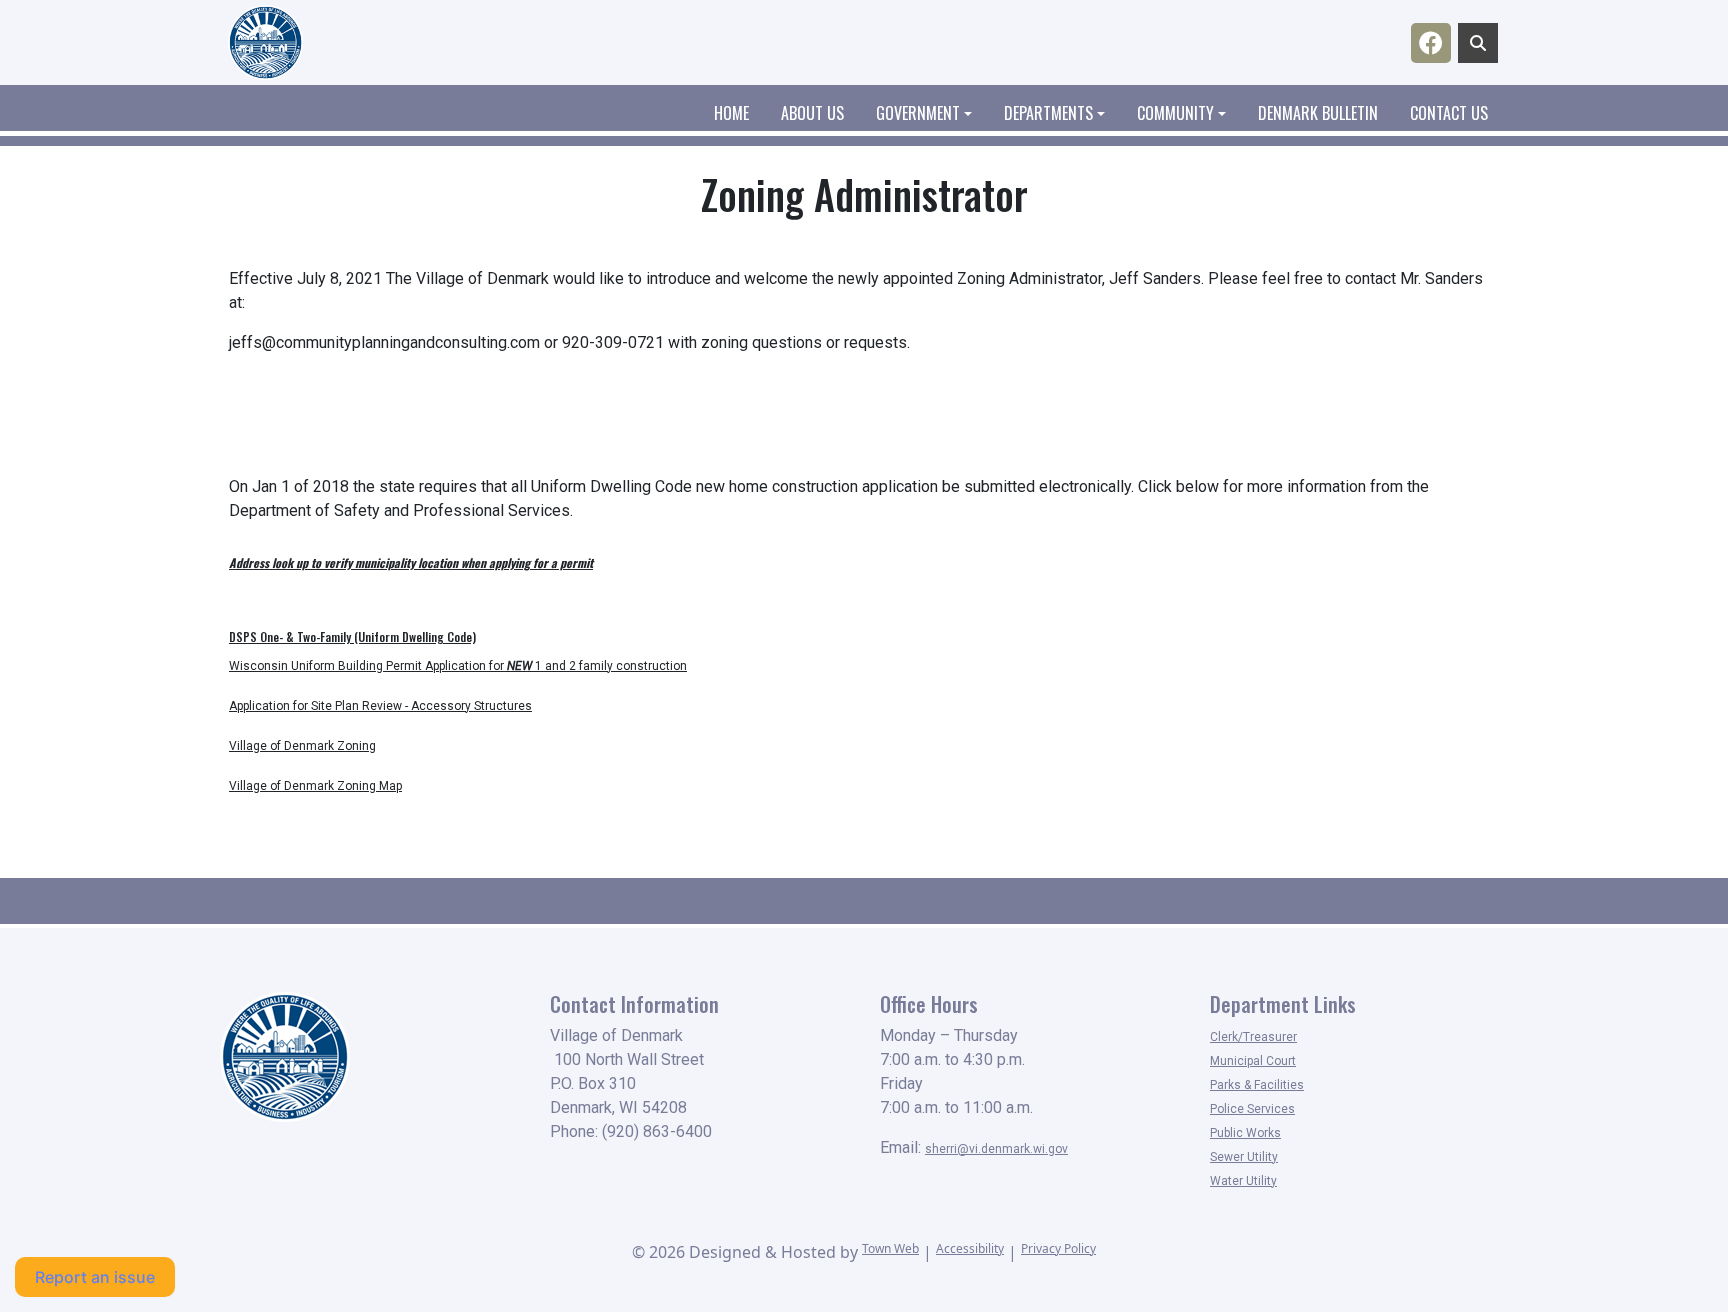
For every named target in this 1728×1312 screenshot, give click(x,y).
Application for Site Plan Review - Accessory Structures (380, 706)
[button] (932, 113)
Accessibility (970, 1248)
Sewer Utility (1244, 1157)
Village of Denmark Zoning (302, 746)
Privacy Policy (1058, 1248)
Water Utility (1243, 1181)
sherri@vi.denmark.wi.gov (996, 1149)
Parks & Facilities (1257, 1085)
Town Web (890, 1248)
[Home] (265, 42)
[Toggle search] (1478, 43)
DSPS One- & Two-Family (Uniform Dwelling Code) (352, 636)
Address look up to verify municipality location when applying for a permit (411, 562)
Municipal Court (1253, 1061)
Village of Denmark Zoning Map (315, 786)
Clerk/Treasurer (1253, 1037)
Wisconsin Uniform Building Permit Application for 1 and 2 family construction (458, 666)
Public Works (1245, 1133)
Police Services (1252, 1109)
